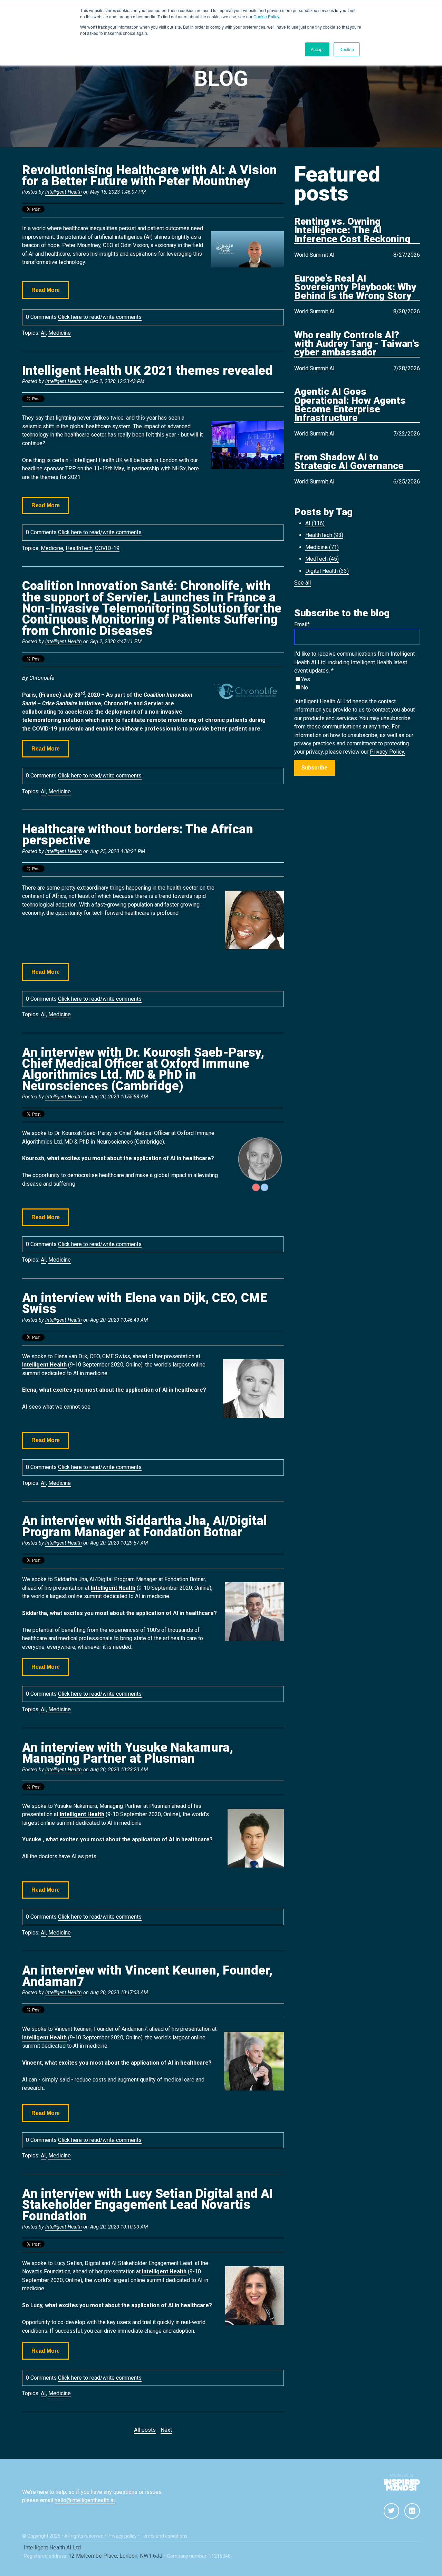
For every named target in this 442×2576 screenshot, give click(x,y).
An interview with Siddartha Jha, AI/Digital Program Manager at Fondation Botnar (145, 1526)
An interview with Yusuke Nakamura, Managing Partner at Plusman (128, 1753)
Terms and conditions (164, 2536)
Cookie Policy (266, 16)
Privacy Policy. (387, 752)
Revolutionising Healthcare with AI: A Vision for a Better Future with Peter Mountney (150, 176)
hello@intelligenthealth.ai (85, 2500)
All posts (145, 2430)
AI (43, 333)
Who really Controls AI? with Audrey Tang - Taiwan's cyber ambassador (357, 344)
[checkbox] (357, 684)
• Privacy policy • (122, 2536)
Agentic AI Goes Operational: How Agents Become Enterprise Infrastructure (350, 405)
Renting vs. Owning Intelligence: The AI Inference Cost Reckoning (352, 231)
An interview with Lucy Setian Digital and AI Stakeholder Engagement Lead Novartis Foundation (147, 2205)
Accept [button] (317, 49)
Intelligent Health (64, 192)
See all (302, 583)
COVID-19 (107, 548)
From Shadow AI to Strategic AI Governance (349, 462)
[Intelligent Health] (402, 2485)
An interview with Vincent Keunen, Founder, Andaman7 (147, 1976)
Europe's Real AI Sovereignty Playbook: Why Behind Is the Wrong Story (355, 287)
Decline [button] (347, 49)
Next (166, 2430)
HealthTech (79, 548)
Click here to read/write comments (100, 317)
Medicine (60, 333)
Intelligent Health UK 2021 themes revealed (147, 371)
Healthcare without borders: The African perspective (138, 835)
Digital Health (327, 571)
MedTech (322, 559)
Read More (46, 290)
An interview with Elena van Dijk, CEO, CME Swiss (145, 1303)
